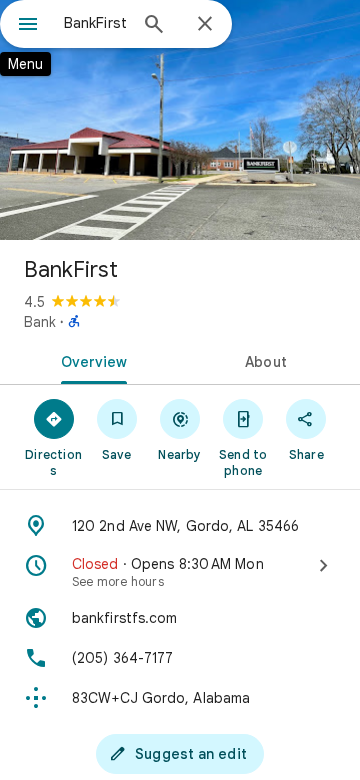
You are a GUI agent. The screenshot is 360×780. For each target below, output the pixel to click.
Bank (40, 322)
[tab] (90, 360)
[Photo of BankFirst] (180, 120)
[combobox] (95, 23)
